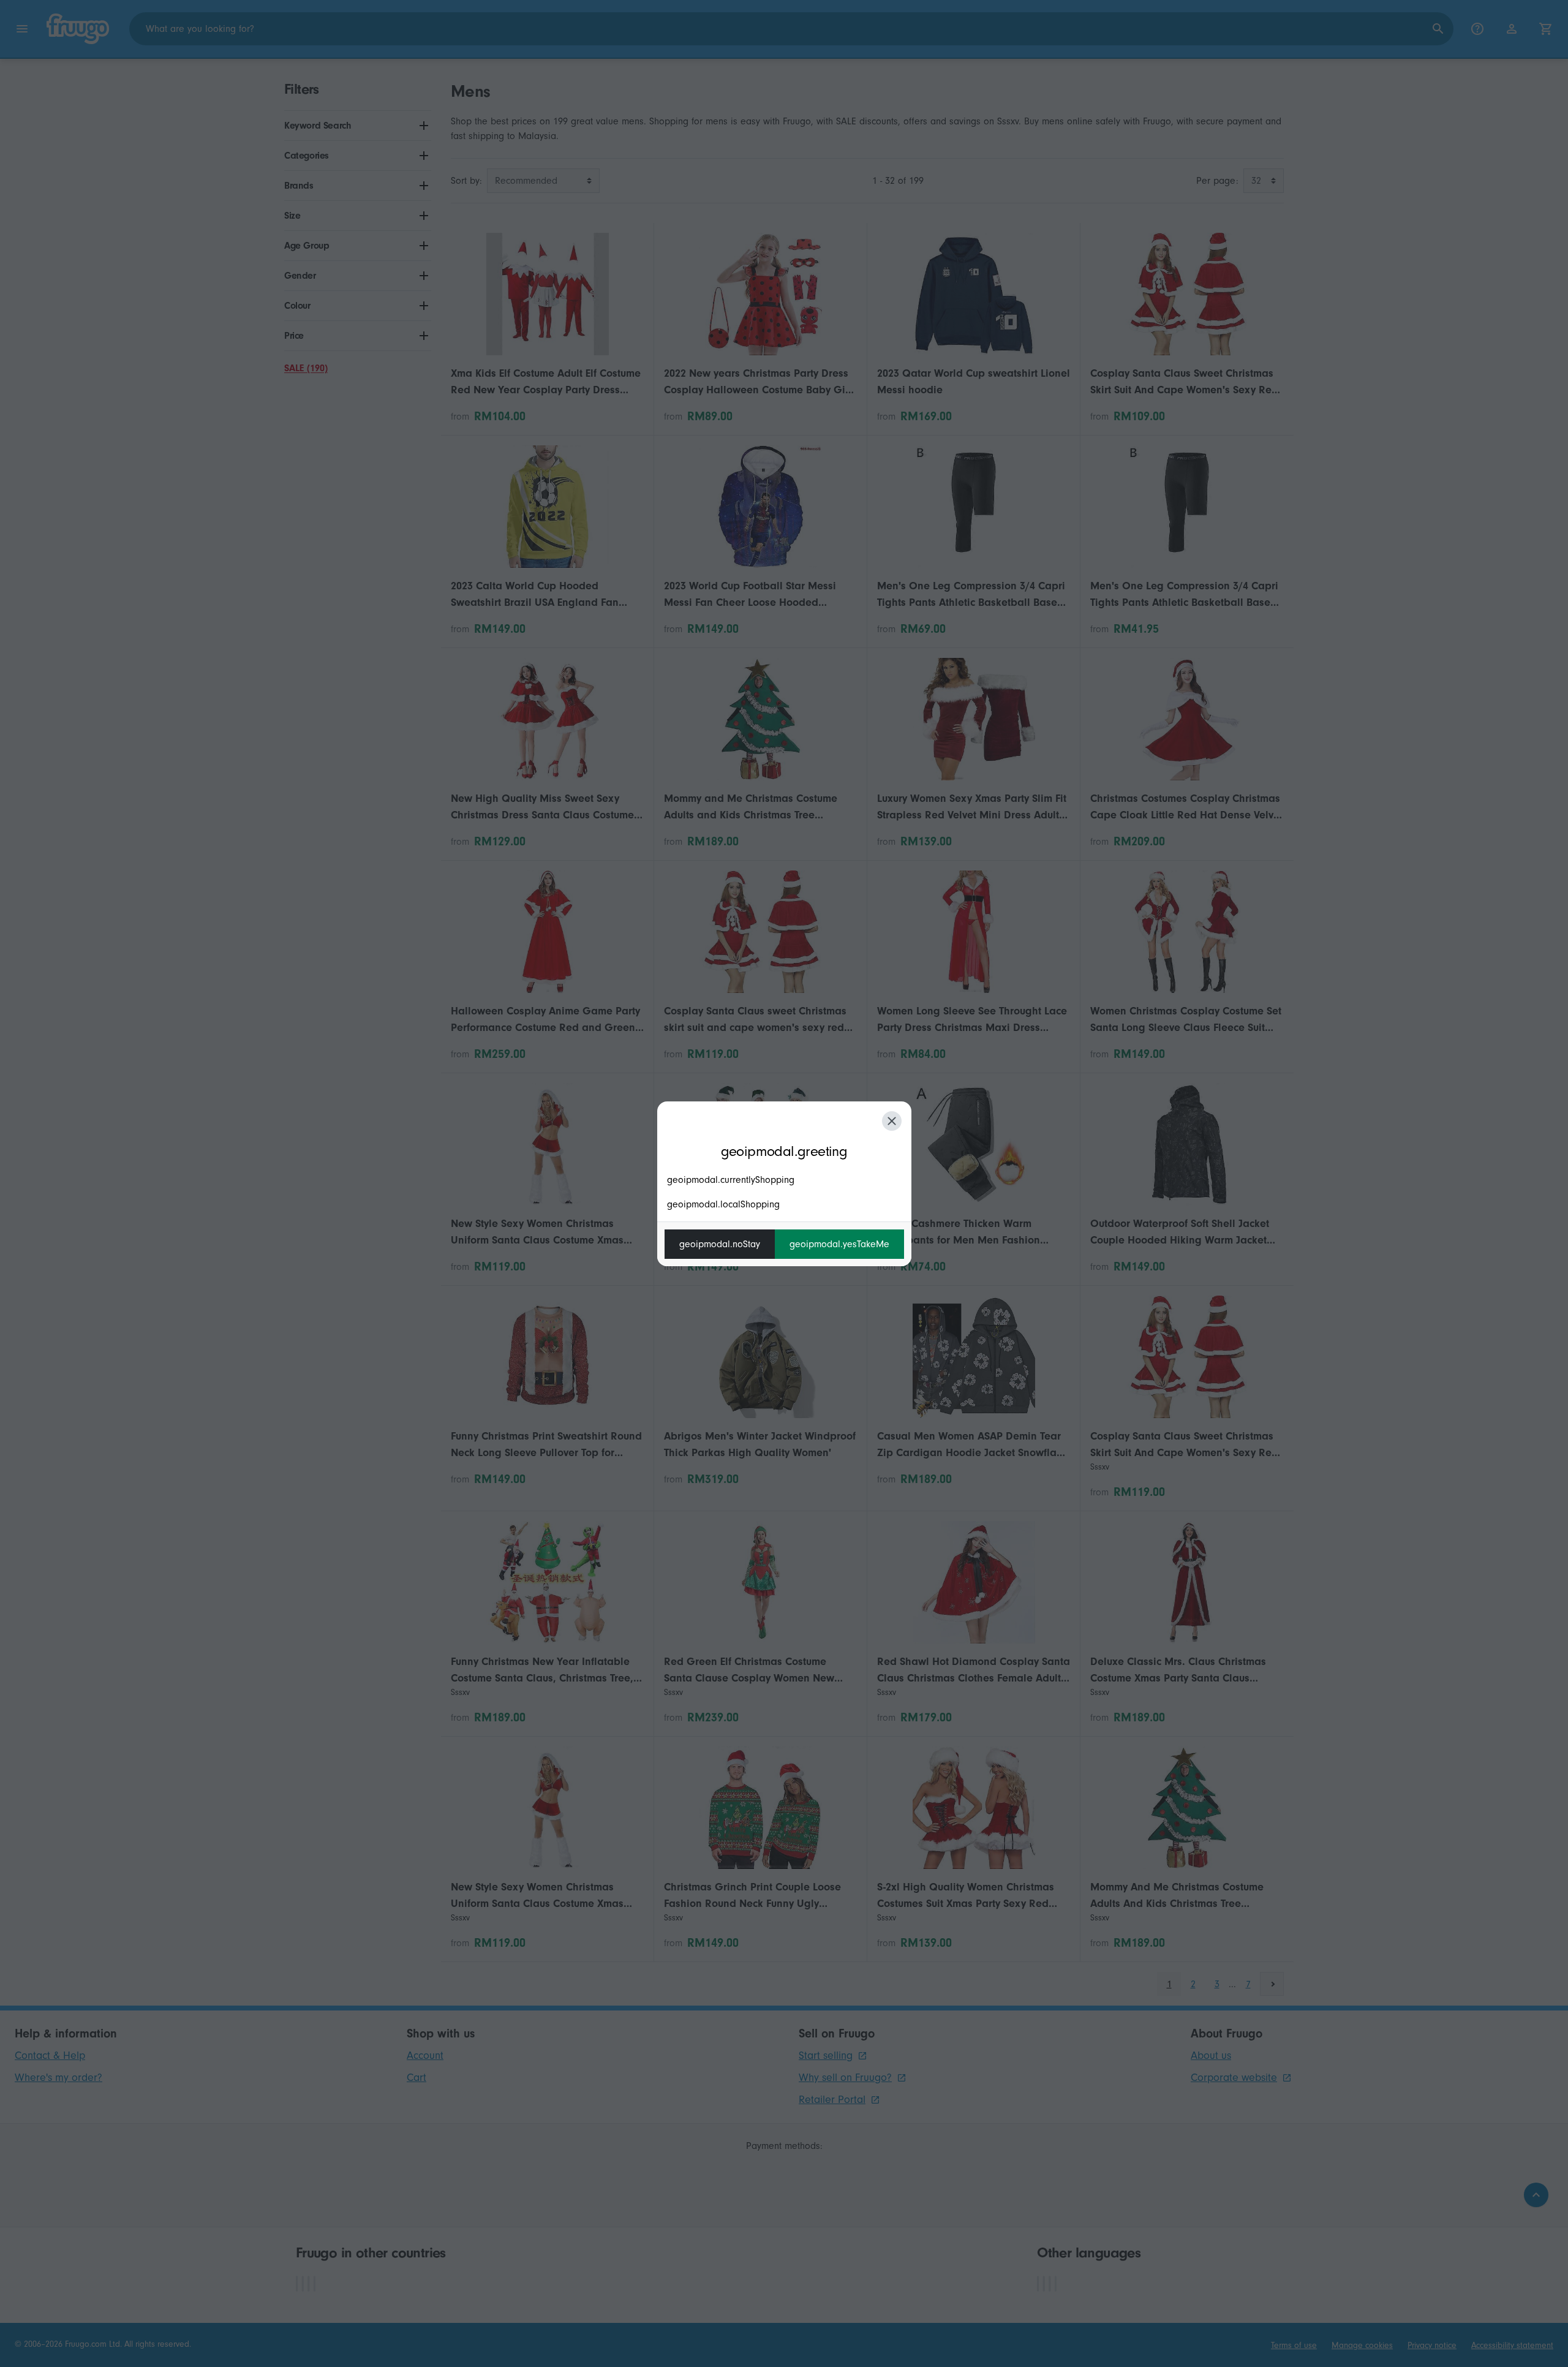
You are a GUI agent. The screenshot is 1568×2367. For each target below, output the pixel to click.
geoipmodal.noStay (720, 1244)
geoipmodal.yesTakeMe (839, 1244)
